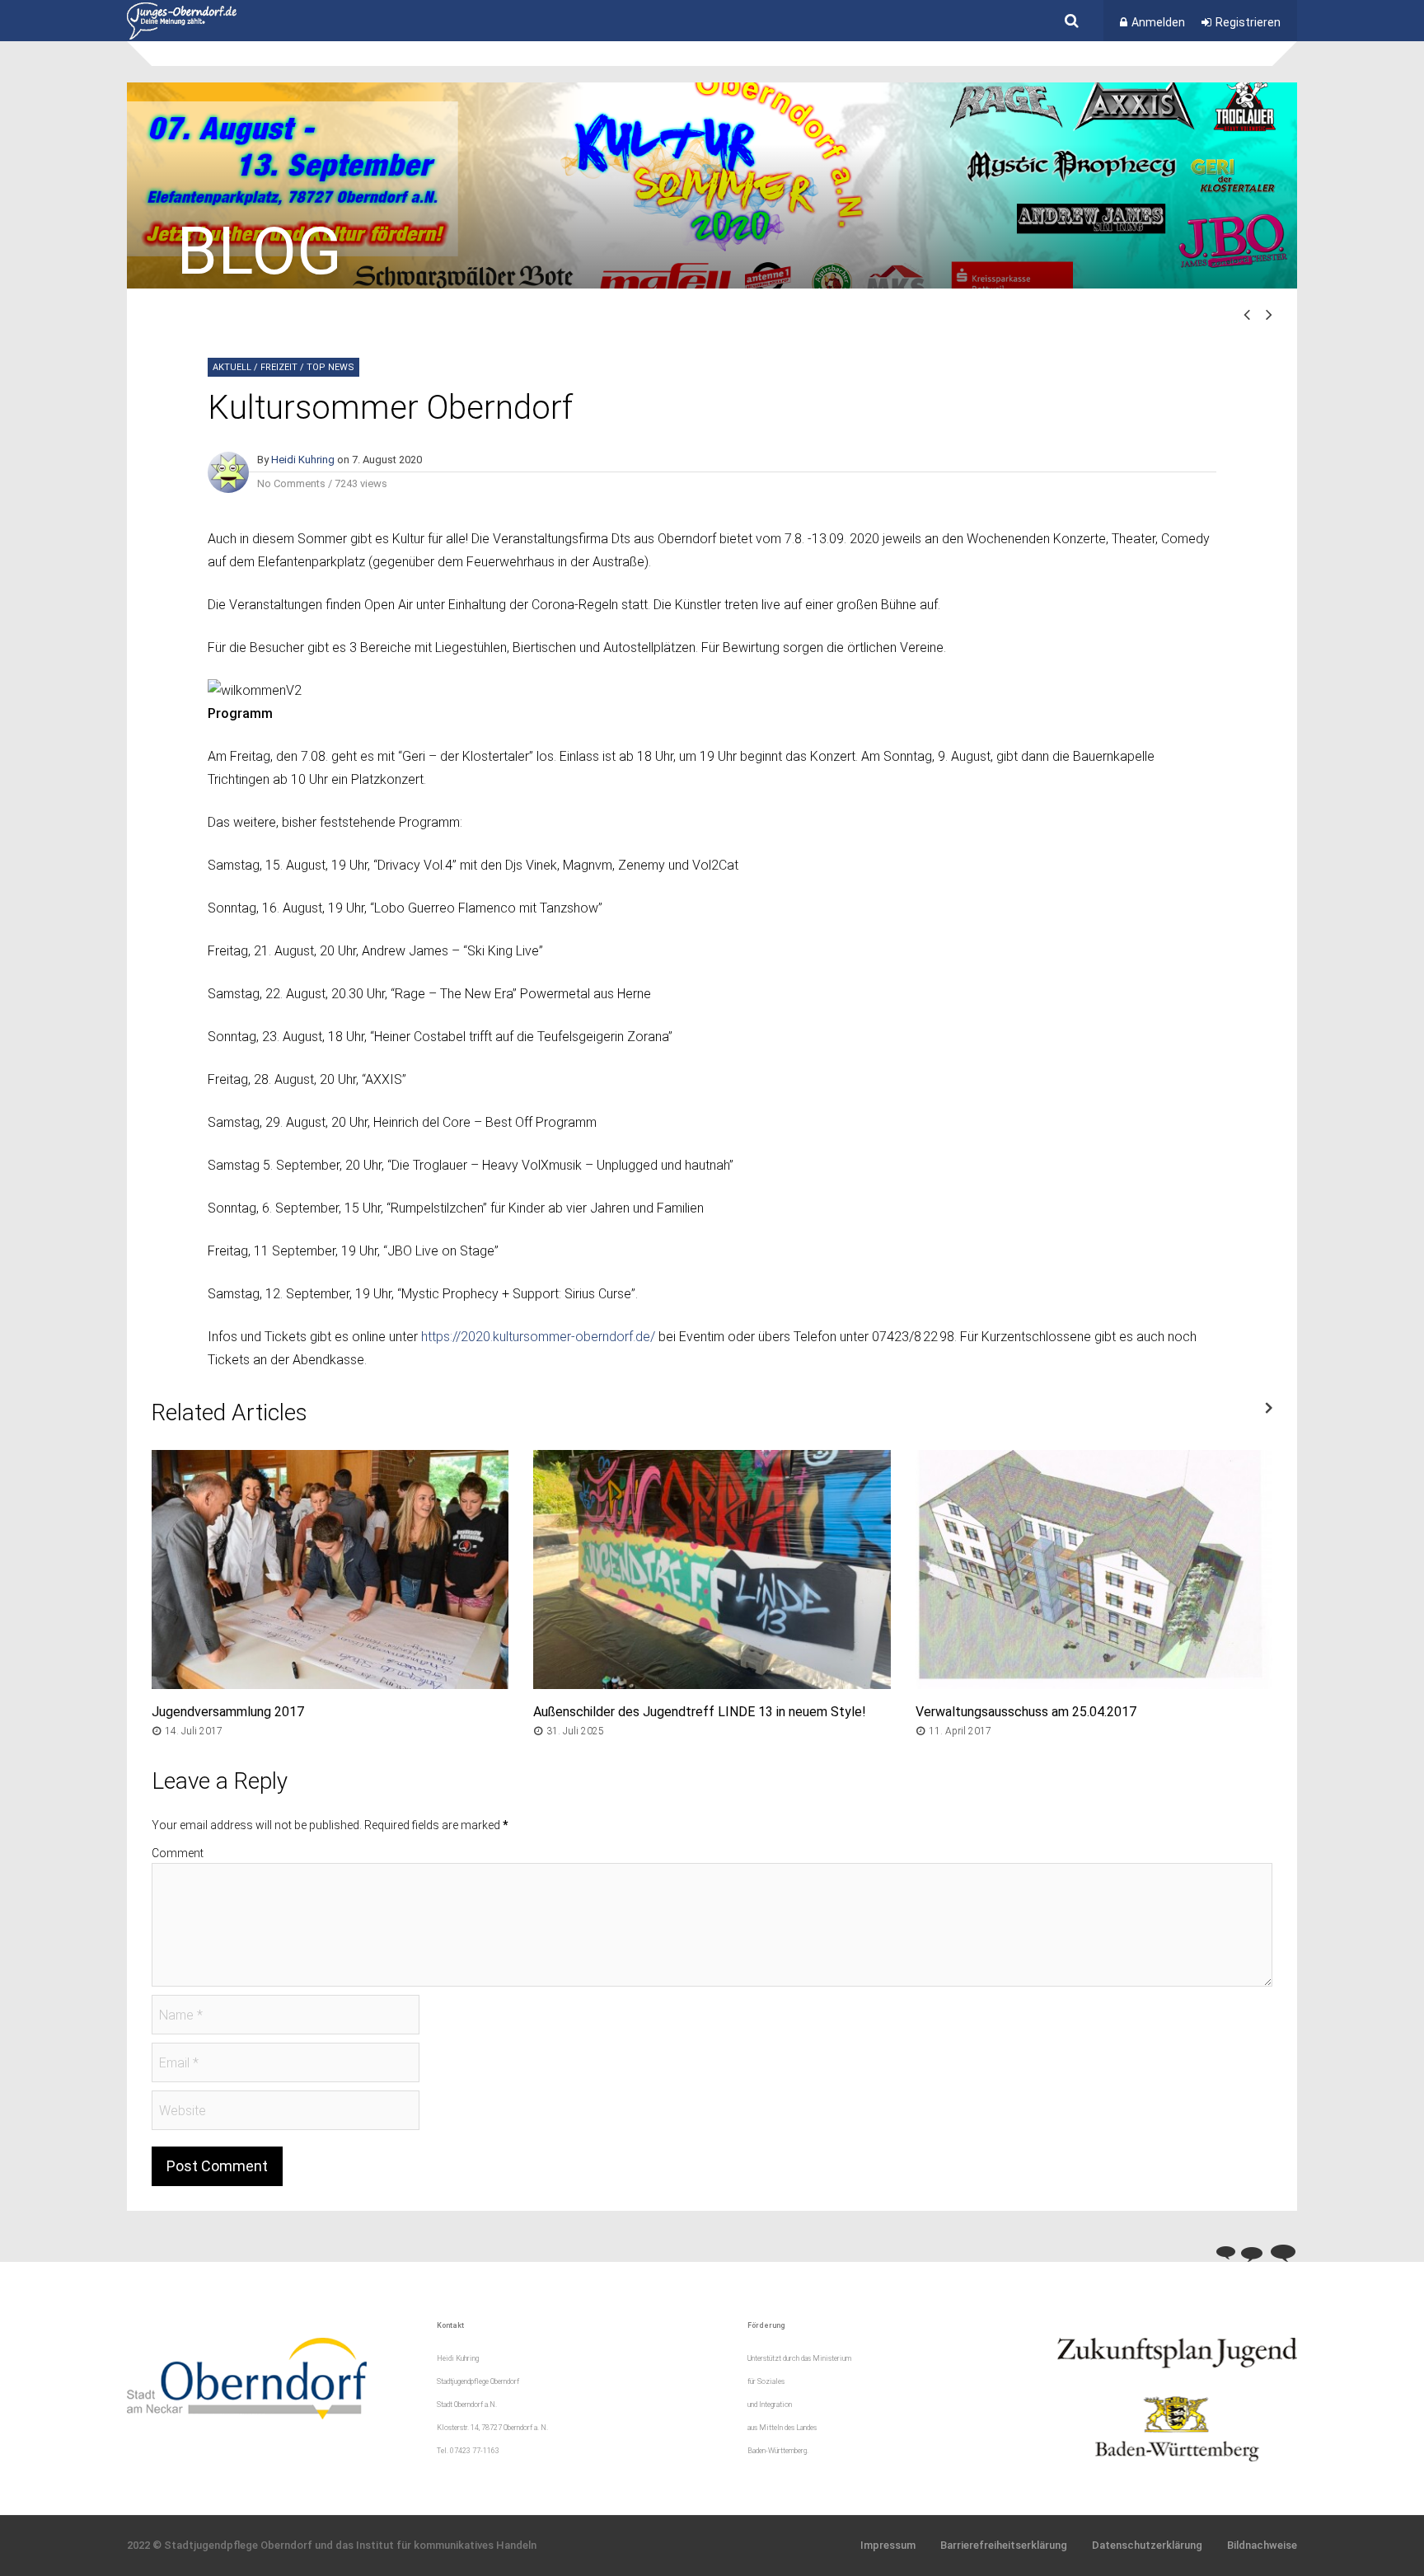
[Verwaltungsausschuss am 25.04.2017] (1094, 1684)
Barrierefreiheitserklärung (1004, 2545)
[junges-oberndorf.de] (182, 36)
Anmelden (1158, 22)
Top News (330, 367)
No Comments (291, 483)
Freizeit (279, 367)
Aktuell (232, 367)
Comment (178, 1853)
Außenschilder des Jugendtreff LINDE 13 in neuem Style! (700, 1712)
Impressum (888, 2545)
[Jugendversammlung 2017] (330, 1684)
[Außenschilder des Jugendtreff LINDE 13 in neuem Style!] (712, 1684)
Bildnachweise (1262, 2545)
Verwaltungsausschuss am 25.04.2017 (1026, 1712)
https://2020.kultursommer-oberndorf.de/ (538, 1337)
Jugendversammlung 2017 (228, 1712)
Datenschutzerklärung (1147, 2545)
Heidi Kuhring (303, 460)
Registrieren (1248, 22)
